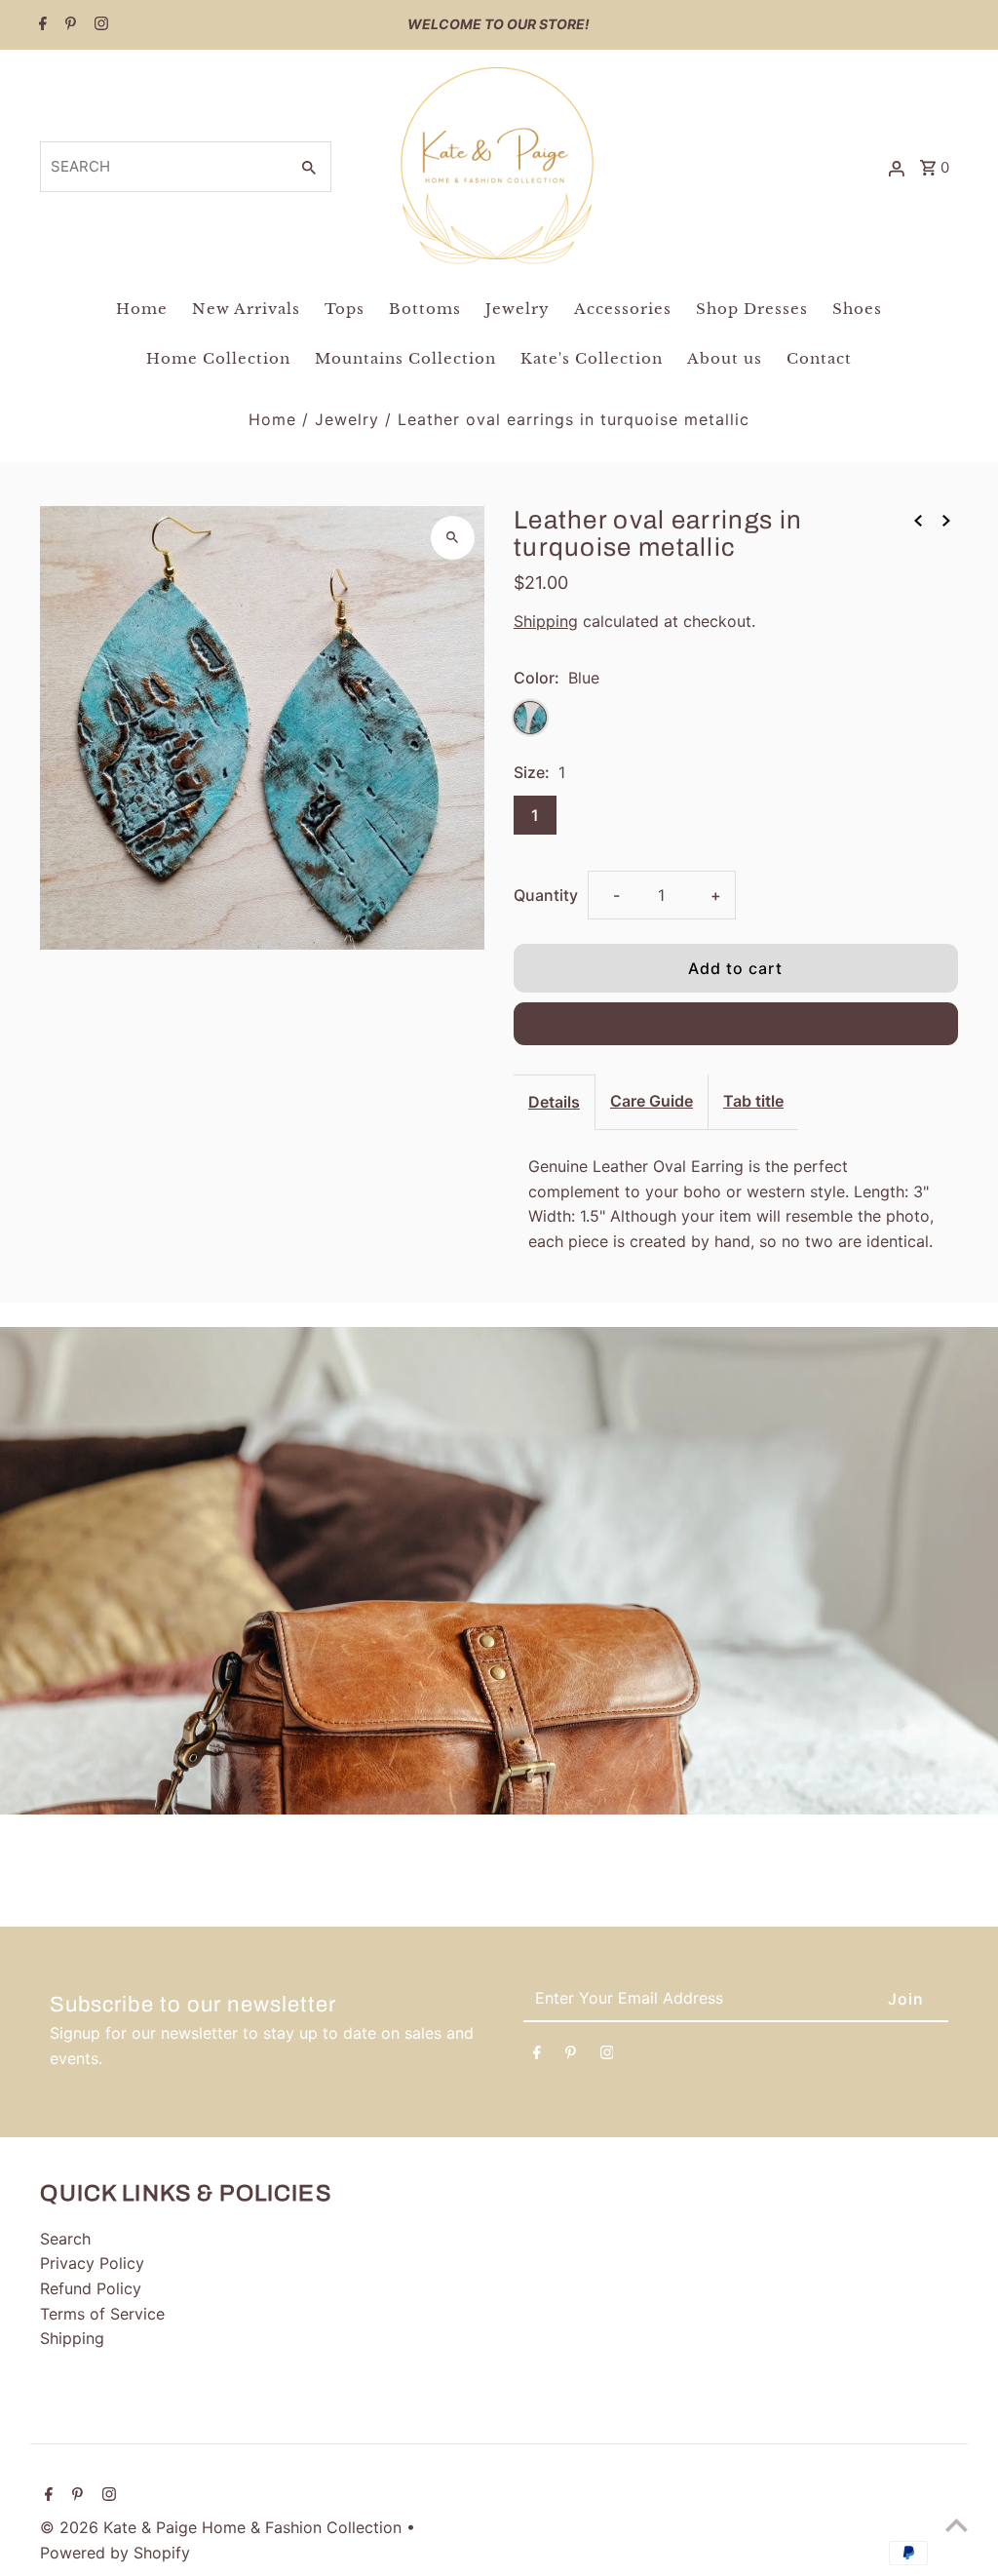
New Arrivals (246, 309)
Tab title (753, 1101)
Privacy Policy (92, 2263)
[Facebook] (40, 25)
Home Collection (218, 358)
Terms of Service (102, 2314)
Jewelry (518, 309)
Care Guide (652, 1101)
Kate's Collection (592, 358)
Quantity (546, 895)
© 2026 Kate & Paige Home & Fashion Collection (223, 2527)
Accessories (623, 309)
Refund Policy (91, 2288)
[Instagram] (99, 25)
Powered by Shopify (115, 2553)
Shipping (546, 621)
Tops (345, 309)
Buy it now (736, 1026)
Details (554, 1102)
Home (142, 309)
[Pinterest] (68, 25)
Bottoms (425, 309)
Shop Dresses (752, 309)
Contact (819, 358)
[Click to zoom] (453, 538)
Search (65, 2239)
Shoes (857, 309)
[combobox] (162, 167)
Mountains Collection (405, 358)
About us (725, 358)
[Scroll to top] (957, 2525)
